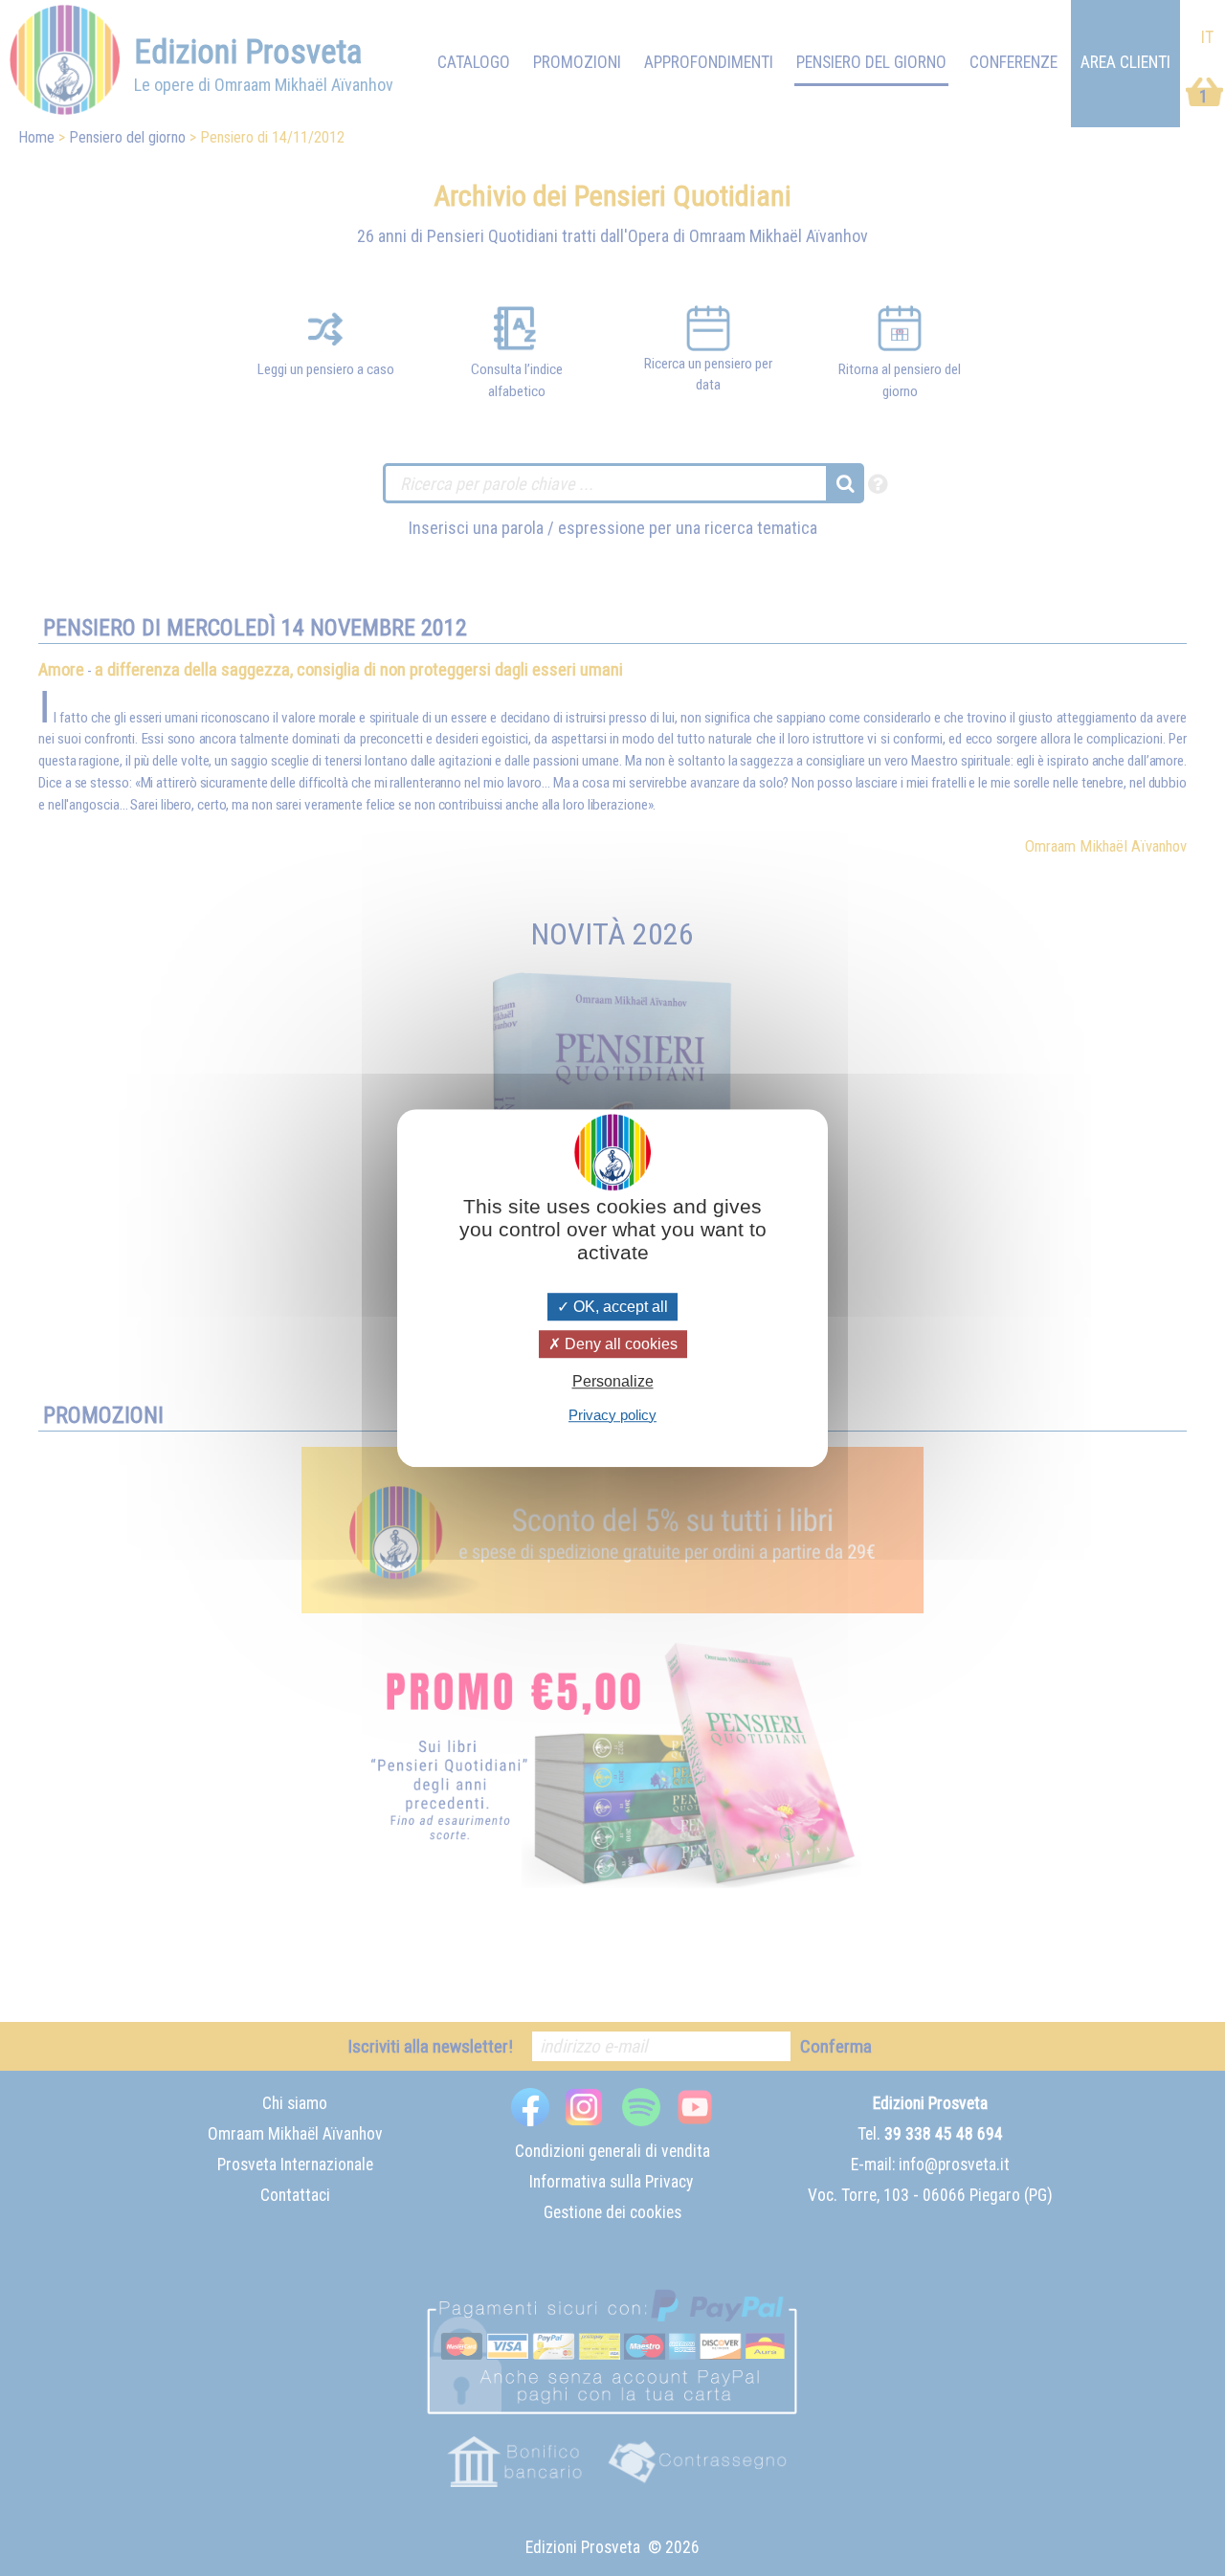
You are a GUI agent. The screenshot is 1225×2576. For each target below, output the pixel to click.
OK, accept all (619, 1307)
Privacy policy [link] (612, 1415)
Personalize (613, 1382)
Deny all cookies (619, 1344)
